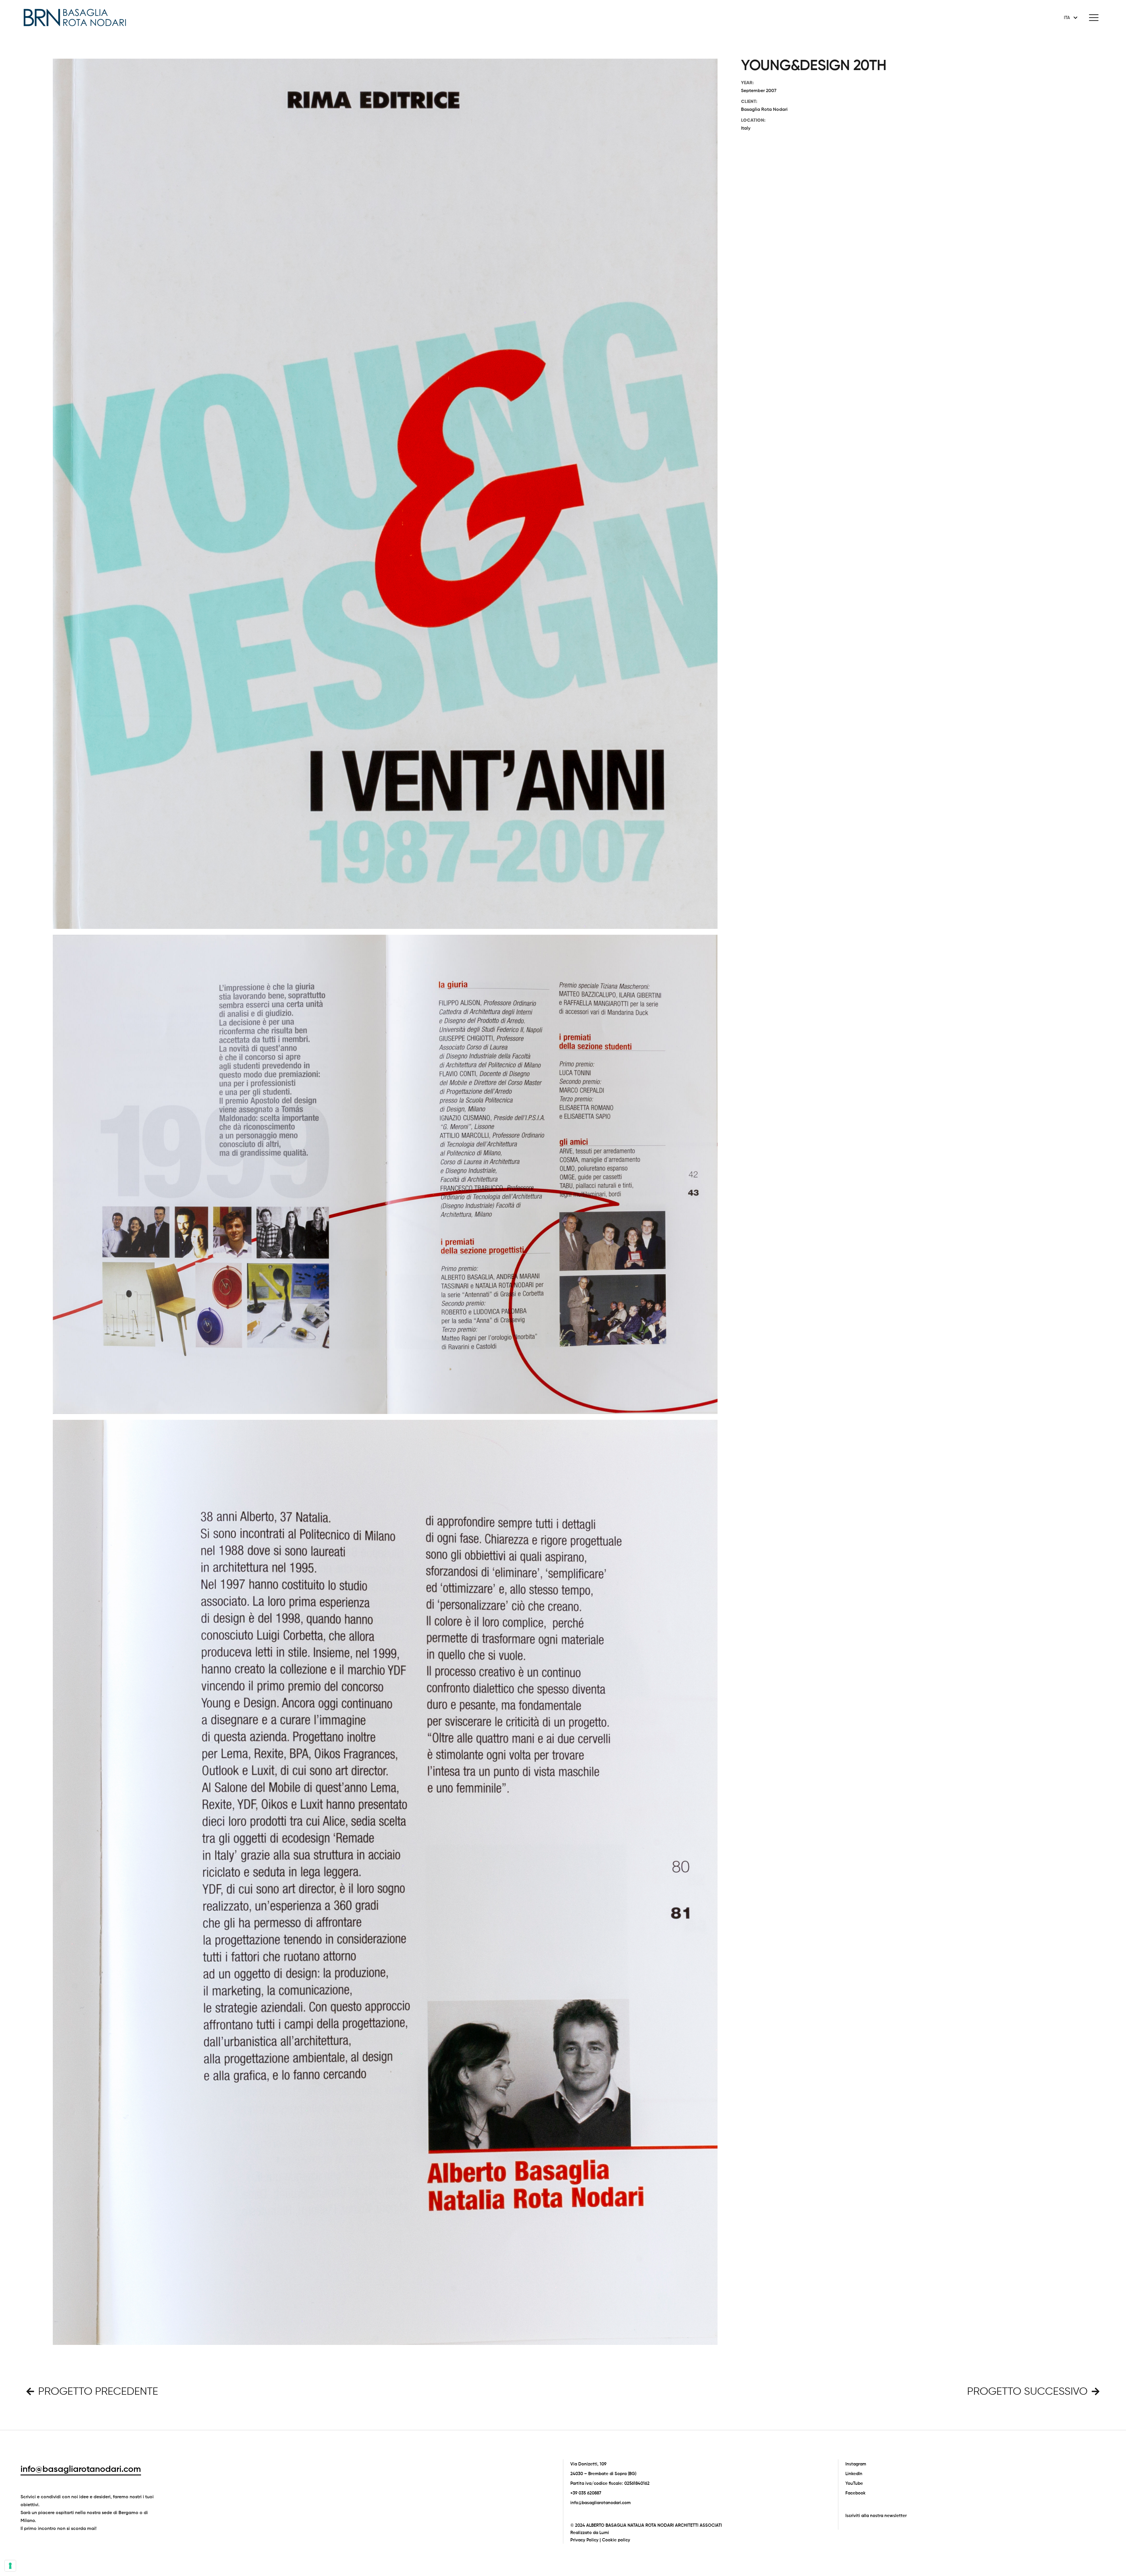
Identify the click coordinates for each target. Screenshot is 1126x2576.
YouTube (854, 2483)
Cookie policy (616, 2540)
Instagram (856, 2464)
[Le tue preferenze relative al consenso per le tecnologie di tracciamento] (10, 2566)
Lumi (604, 2533)
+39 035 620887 (586, 2493)
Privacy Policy (584, 2540)
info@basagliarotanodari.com (81, 2470)
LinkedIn (854, 2474)
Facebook (855, 2493)
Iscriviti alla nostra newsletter (876, 2516)
